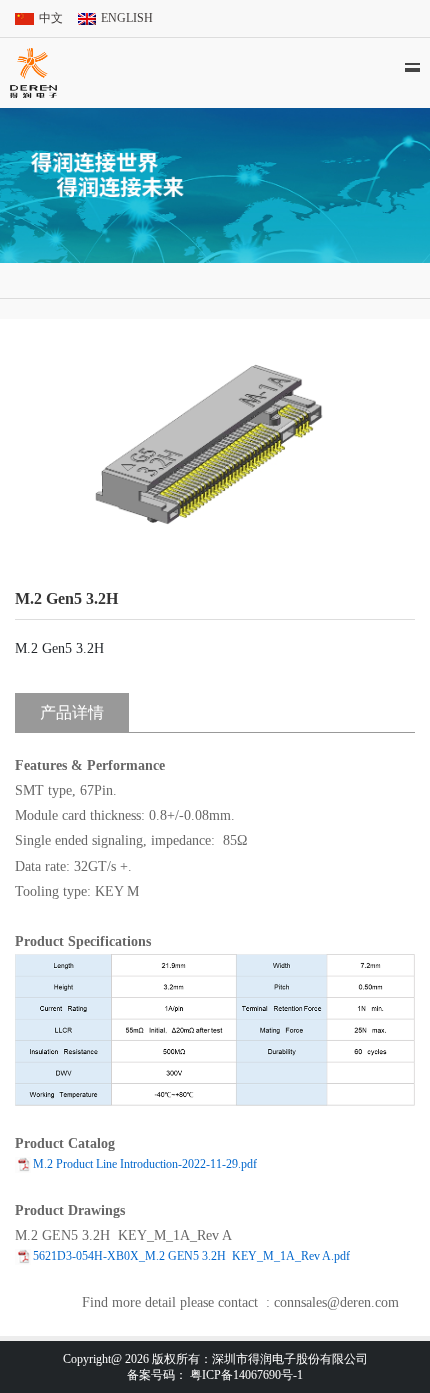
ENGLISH (127, 18)
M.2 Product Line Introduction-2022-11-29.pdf (145, 1164)
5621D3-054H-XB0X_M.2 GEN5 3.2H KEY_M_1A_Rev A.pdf (191, 1256)
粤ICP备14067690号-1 (246, 1375)
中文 (51, 18)
